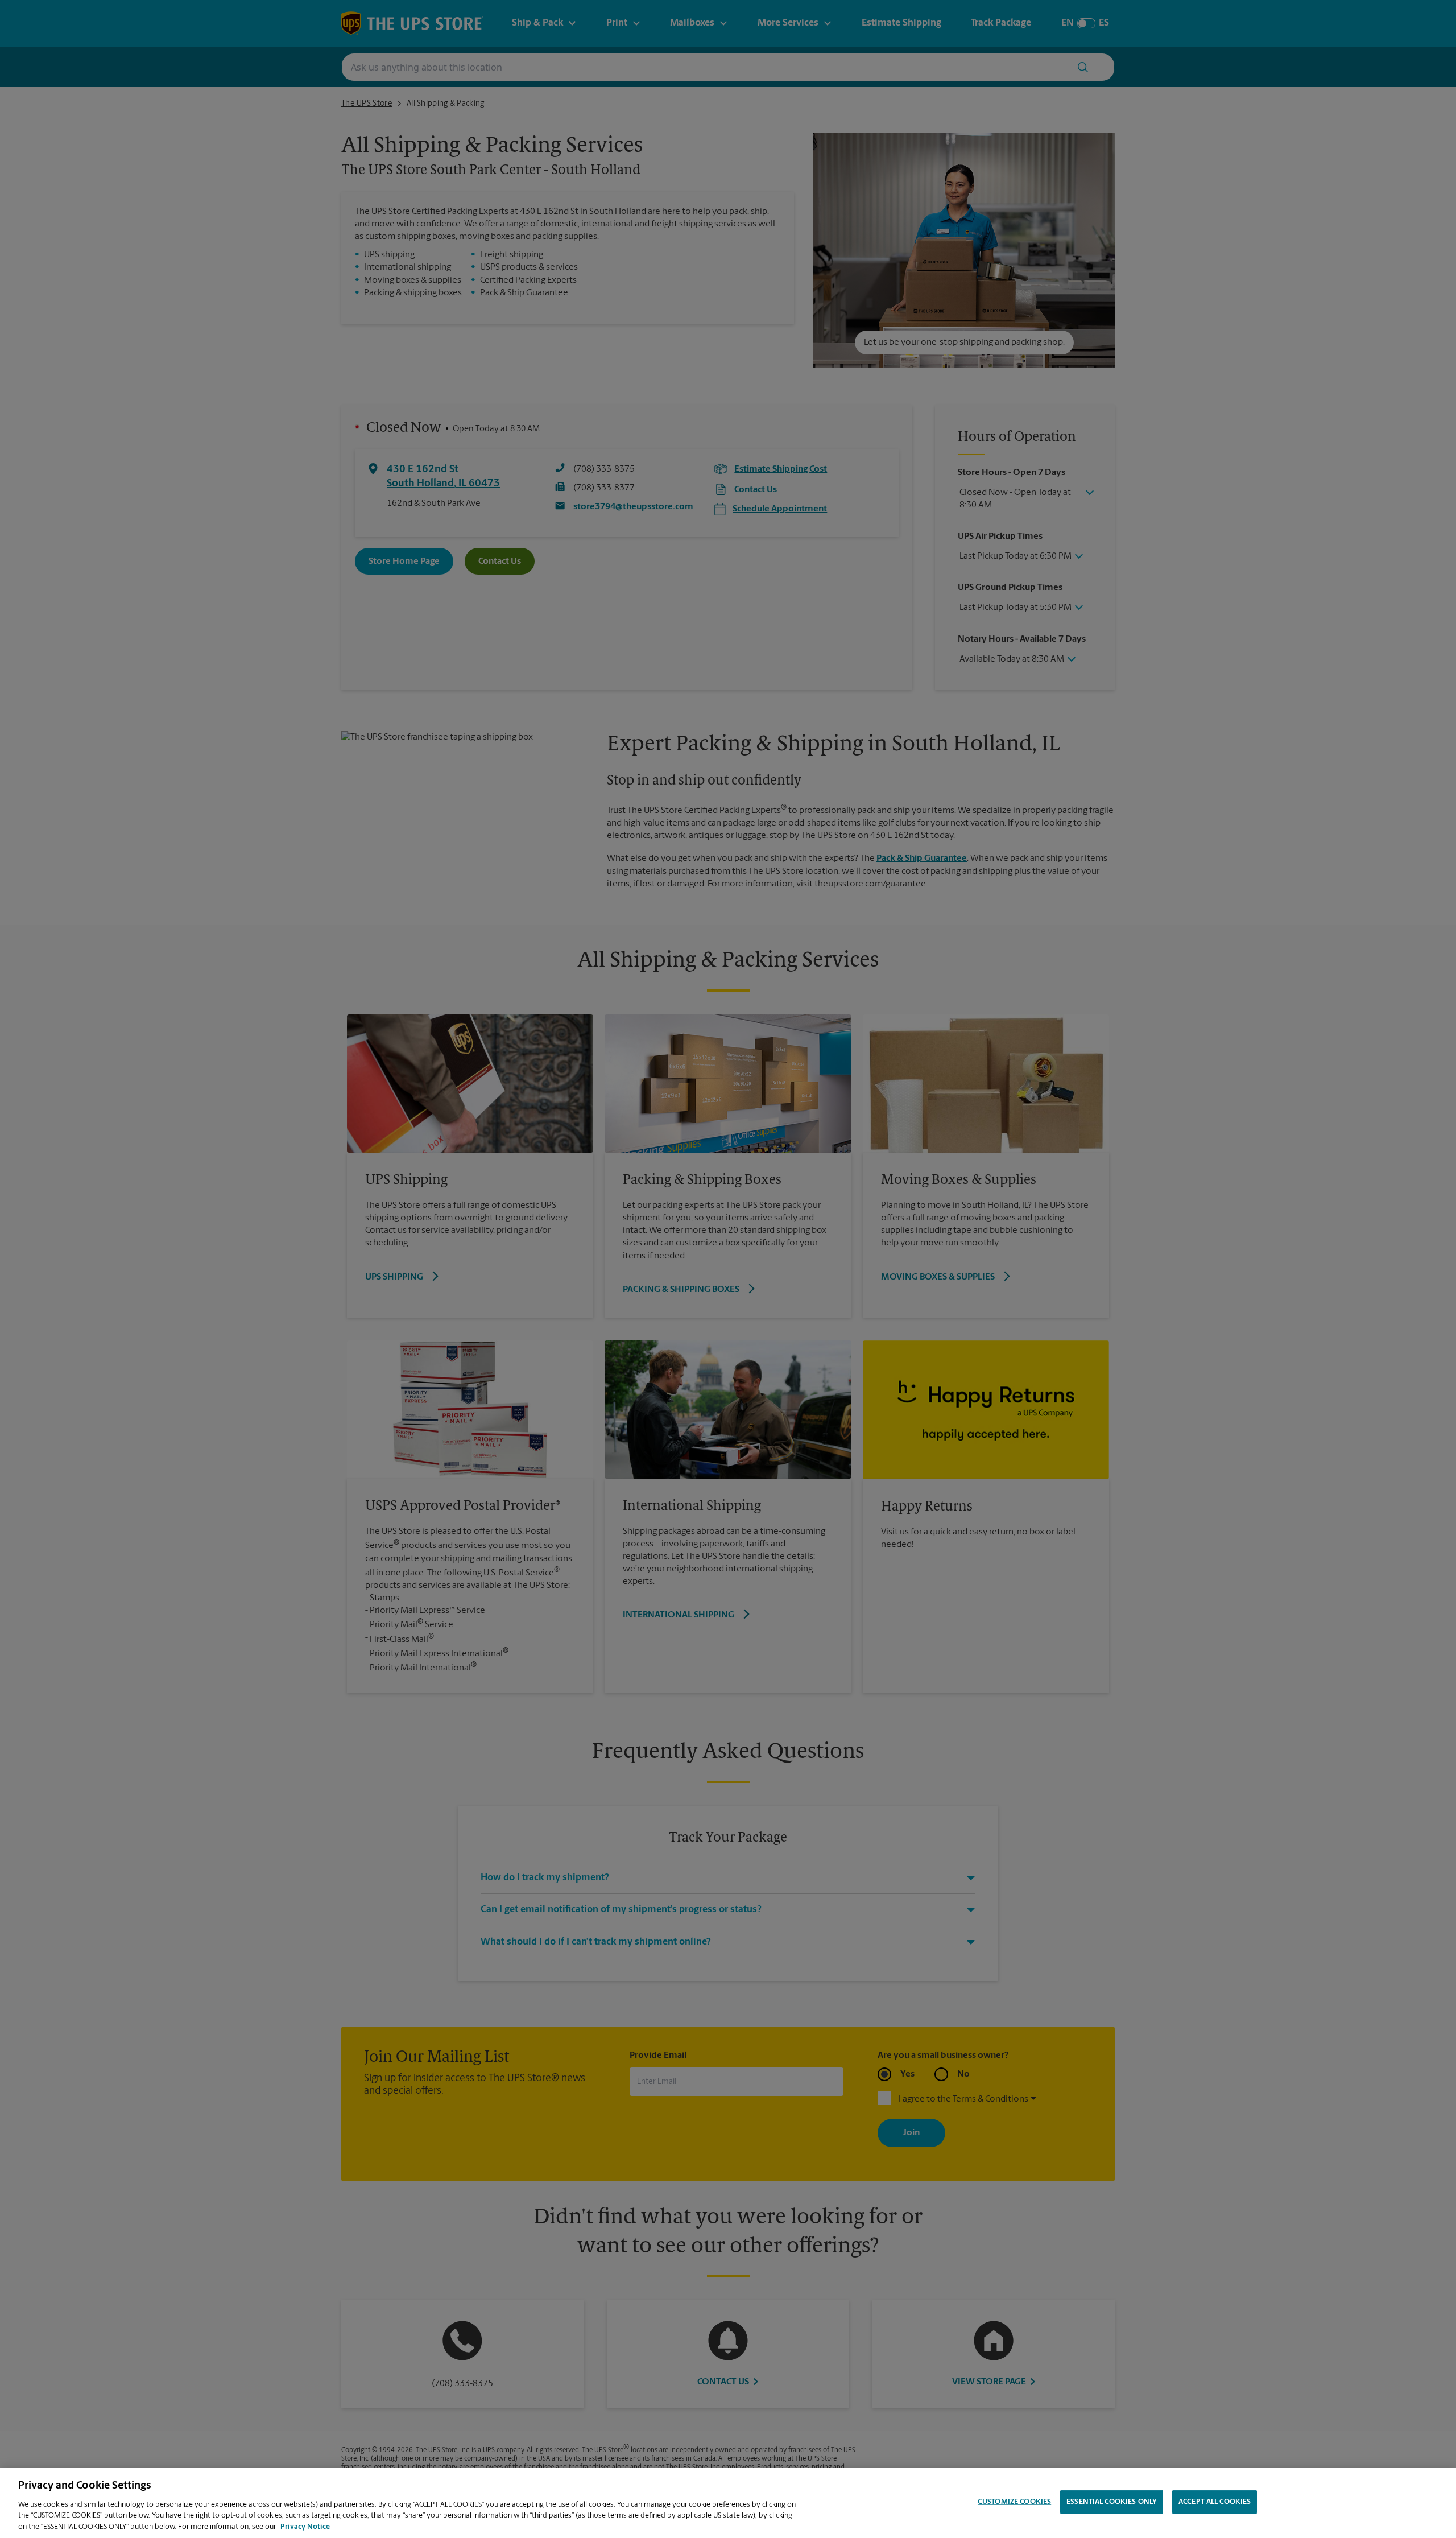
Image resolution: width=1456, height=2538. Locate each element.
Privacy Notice (305, 2526)
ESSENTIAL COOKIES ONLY (1112, 2502)
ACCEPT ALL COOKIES (1215, 2502)
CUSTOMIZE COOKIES (1014, 2502)
